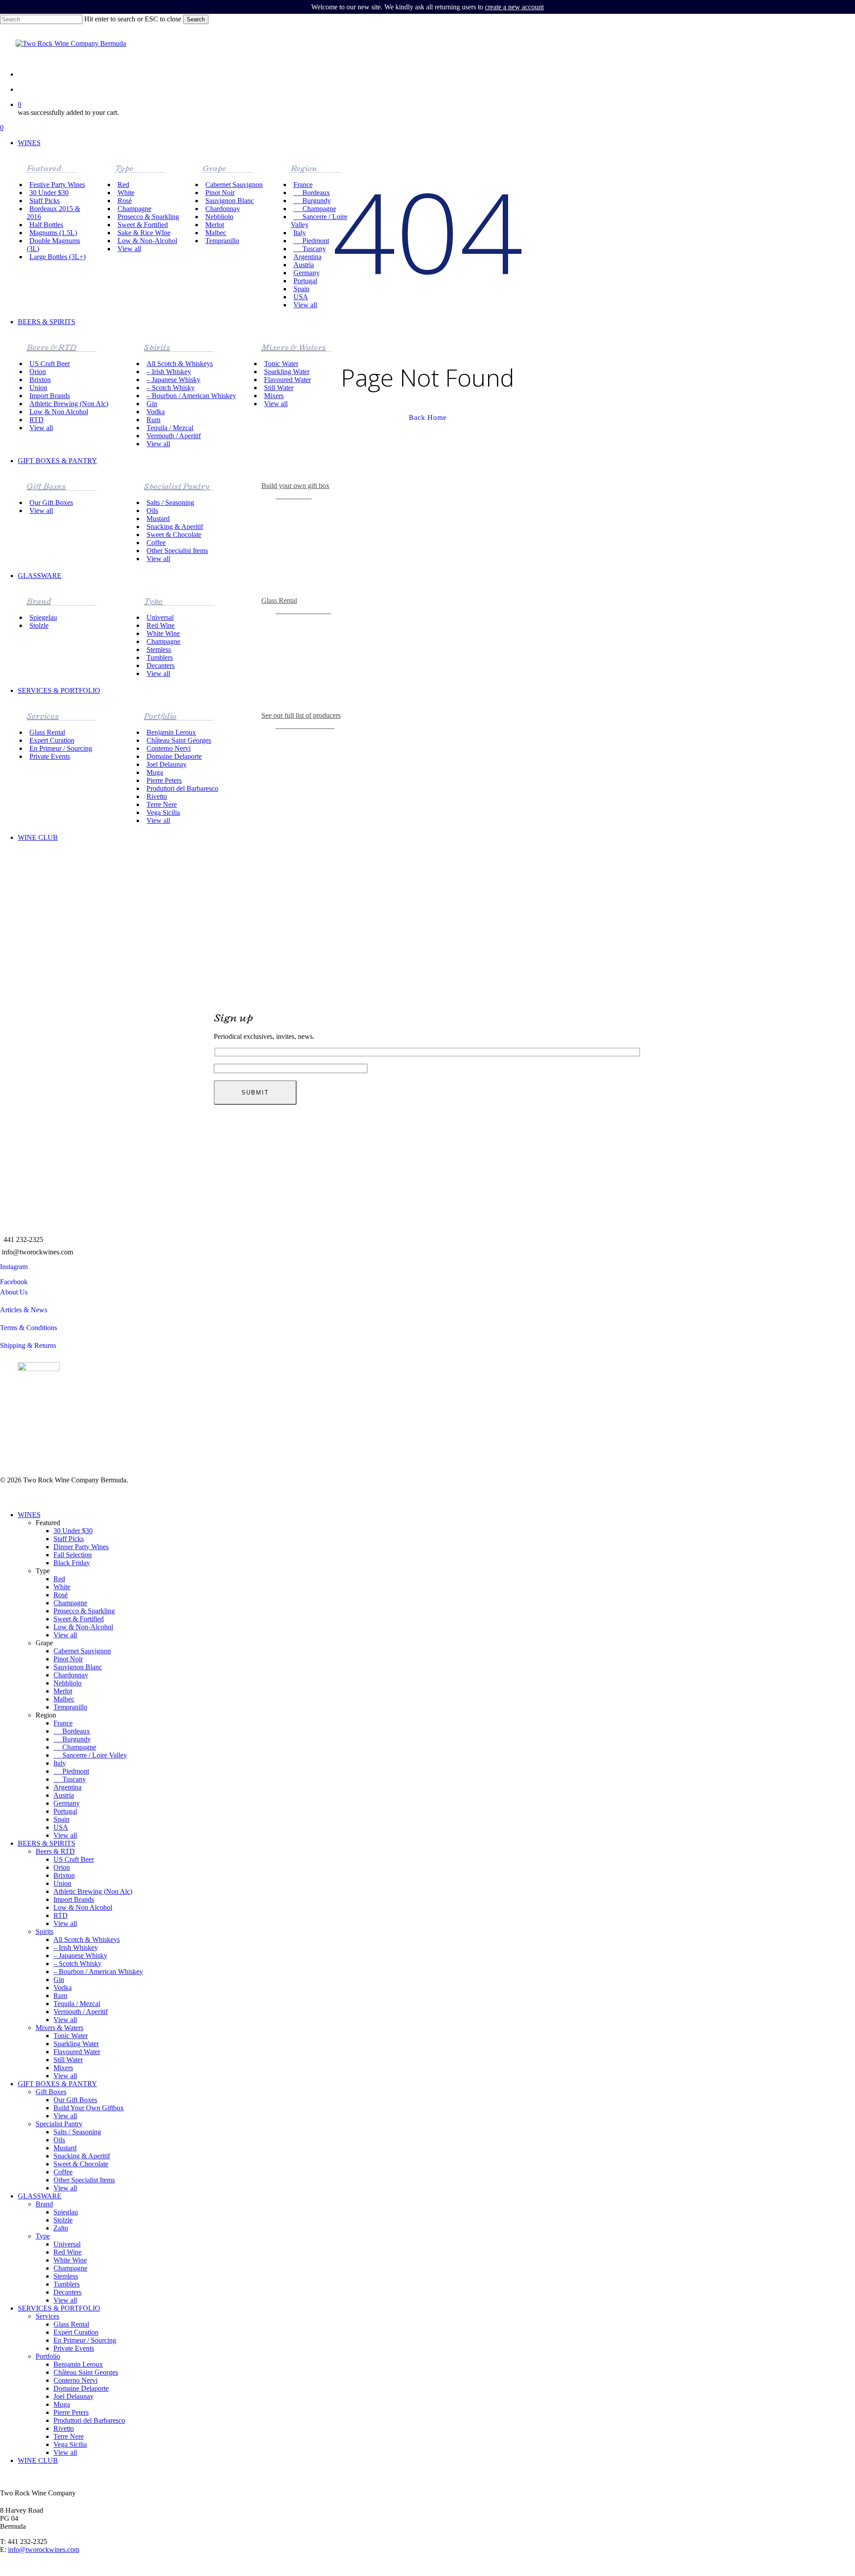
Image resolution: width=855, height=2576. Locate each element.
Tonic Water (71, 2036)
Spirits (45, 1931)
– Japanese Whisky (80, 1955)
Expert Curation (76, 2332)
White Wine (70, 2260)
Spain (61, 1819)
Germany (67, 1803)
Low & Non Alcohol (83, 1907)
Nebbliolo (67, 1683)
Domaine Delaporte (81, 2388)
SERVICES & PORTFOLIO (59, 2308)
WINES (29, 1515)
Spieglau (66, 2212)
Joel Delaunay (73, 2396)
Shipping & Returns (28, 1345)
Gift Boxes (51, 2092)
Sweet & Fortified (79, 1619)
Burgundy (72, 1739)
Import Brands (74, 1899)
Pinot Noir (68, 1659)
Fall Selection (73, 1555)
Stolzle (63, 2220)
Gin (59, 1980)
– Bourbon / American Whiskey (98, 1972)
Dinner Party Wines (81, 1547)
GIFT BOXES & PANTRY (57, 2084)
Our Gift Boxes (75, 2100)
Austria (64, 1795)
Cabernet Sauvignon (82, 1651)
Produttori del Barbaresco (89, 2420)
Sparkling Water (76, 2044)
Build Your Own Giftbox (89, 2108)
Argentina (67, 1787)
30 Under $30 (73, 1531)
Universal (67, 2244)
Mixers (63, 2068)
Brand (44, 2204)
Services (47, 2316)
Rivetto (64, 2428)
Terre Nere (69, 2436)
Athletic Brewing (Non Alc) (93, 1891)
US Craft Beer (74, 1859)
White (62, 1587)
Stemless (66, 2276)
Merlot (63, 1691)
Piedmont (71, 1771)
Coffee (63, 2172)
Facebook (14, 1282)
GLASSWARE (40, 2196)
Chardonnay (71, 1675)
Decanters (67, 2292)
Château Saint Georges (86, 2372)
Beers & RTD (55, 1851)
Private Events (74, 2348)
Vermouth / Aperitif (81, 2012)
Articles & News (24, 1310)
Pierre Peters (71, 2412)
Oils (59, 2140)
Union (62, 1883)
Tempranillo (70, 1707)
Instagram (14, 1267)
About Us (14, 1292)
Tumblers (67, 2284)
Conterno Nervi (75, 2380)
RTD (61, 1915)
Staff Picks (69, 1539)
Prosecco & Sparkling (84, 1611)
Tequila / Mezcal (77, 2004)
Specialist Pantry (59, 2124)
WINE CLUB (38, 2460)
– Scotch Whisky (77, 1964)
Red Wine (67, 2252)
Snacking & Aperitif (82, 2156)
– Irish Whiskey (76, 1947)
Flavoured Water (77, 2052)
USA (61, 1827)
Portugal (65, 1811)
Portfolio (48, 2356)
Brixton (64, 1875)
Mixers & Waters (59, 2028)
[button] (306, 610)
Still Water (68, 2060)
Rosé (61, 1595)
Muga (62, 2404)
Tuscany (70, 1779)
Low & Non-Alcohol (83, 1627)
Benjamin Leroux (78, 2364)
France (63, 1723)
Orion (62, 1867)
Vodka (63, 1988)
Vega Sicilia (70, 2444)
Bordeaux (72, 1731)
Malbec (64, 1699)
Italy (60, 1763)
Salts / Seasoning (77, 2132)
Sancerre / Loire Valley (90, 1755)
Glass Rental (71, 2324)
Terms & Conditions (28, 1328)
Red (59, 1579)
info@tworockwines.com (37, 1252)
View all (65, 1635)
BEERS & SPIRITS (47, 1843)
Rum (60, 1996)
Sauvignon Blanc (78, 1667)
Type (43, 2236)
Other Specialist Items (84, 2180)
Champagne (70, 1603)
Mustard (65, 2148)
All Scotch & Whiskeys (87, 1939)
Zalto (61, 2228)
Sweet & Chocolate (81, 2164)
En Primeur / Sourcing (85, 2340)
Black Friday (72, 1563)
